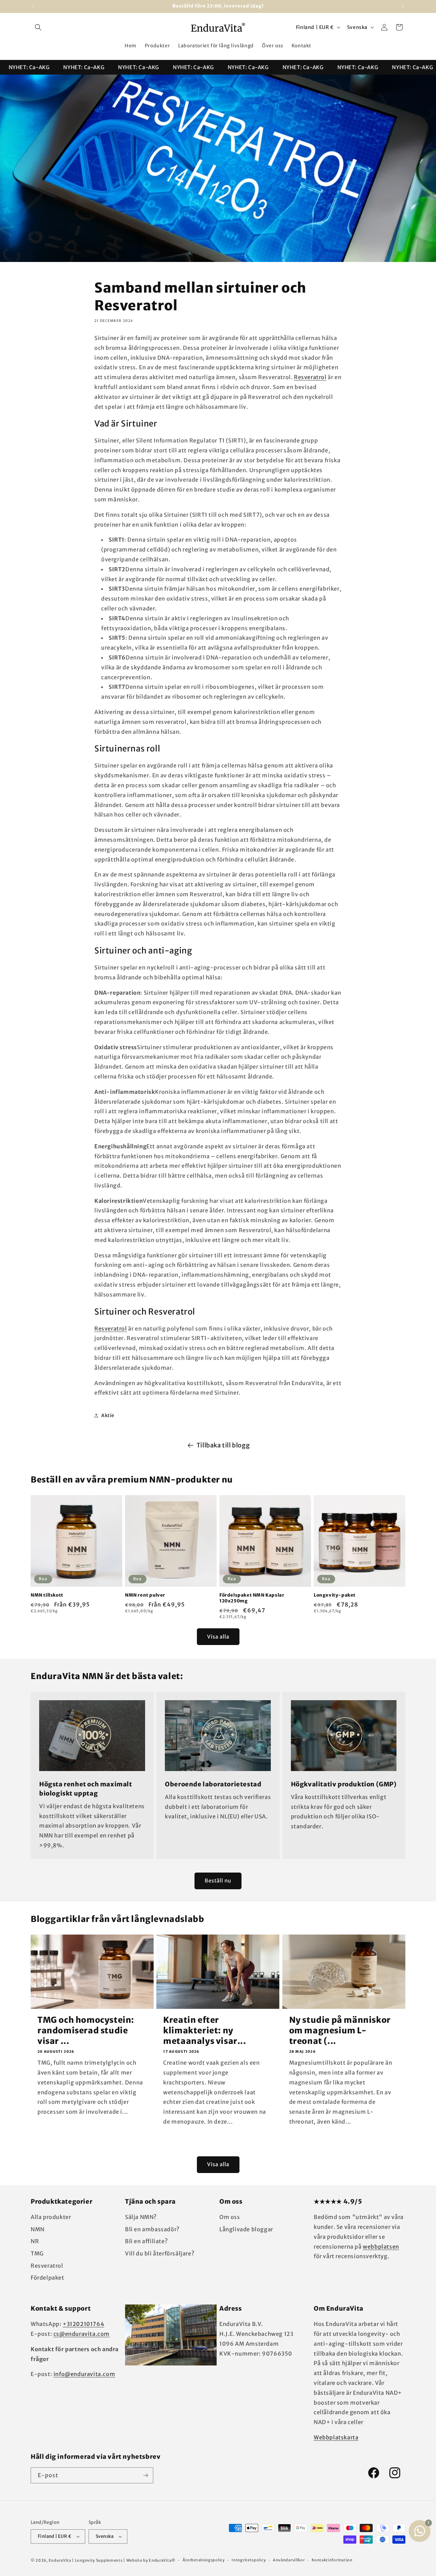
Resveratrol (310, 377)
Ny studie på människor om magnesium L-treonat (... (340, 2030)
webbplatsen (381, 2247)
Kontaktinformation (332, 2560)
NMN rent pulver (145, 1595)
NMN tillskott (47, 1595)
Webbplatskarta (336, 2437)
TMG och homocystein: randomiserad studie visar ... (86, 2030)
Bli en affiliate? (146, 2241)
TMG (37, 2253)
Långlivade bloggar (246, 2229)
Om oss (230, 2217)
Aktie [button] (108, 1415)
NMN (38, 2229)
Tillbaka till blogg (223, 1445)
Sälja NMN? (141, 2217)
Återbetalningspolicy (204, 2560)
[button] (38, 27)
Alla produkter (51, 2217)
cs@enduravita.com (82, 2334)
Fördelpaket (48, 2278)
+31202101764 (83, 2324)
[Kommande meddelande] (403, 6)
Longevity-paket (335, 1595)
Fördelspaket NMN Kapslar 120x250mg (252, 1598)
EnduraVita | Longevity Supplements (86, 2560)
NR (35, 2241)
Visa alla (218, 1637)
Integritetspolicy (249, 2560)
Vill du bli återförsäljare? (160, 2253)
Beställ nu (218, 1881)
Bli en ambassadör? (152, 2229)
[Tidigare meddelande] (33, 6)
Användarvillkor (289, 2560)
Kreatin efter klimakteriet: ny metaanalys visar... (205, 2030)
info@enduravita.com (84, 2374)
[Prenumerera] (145, 2475)
